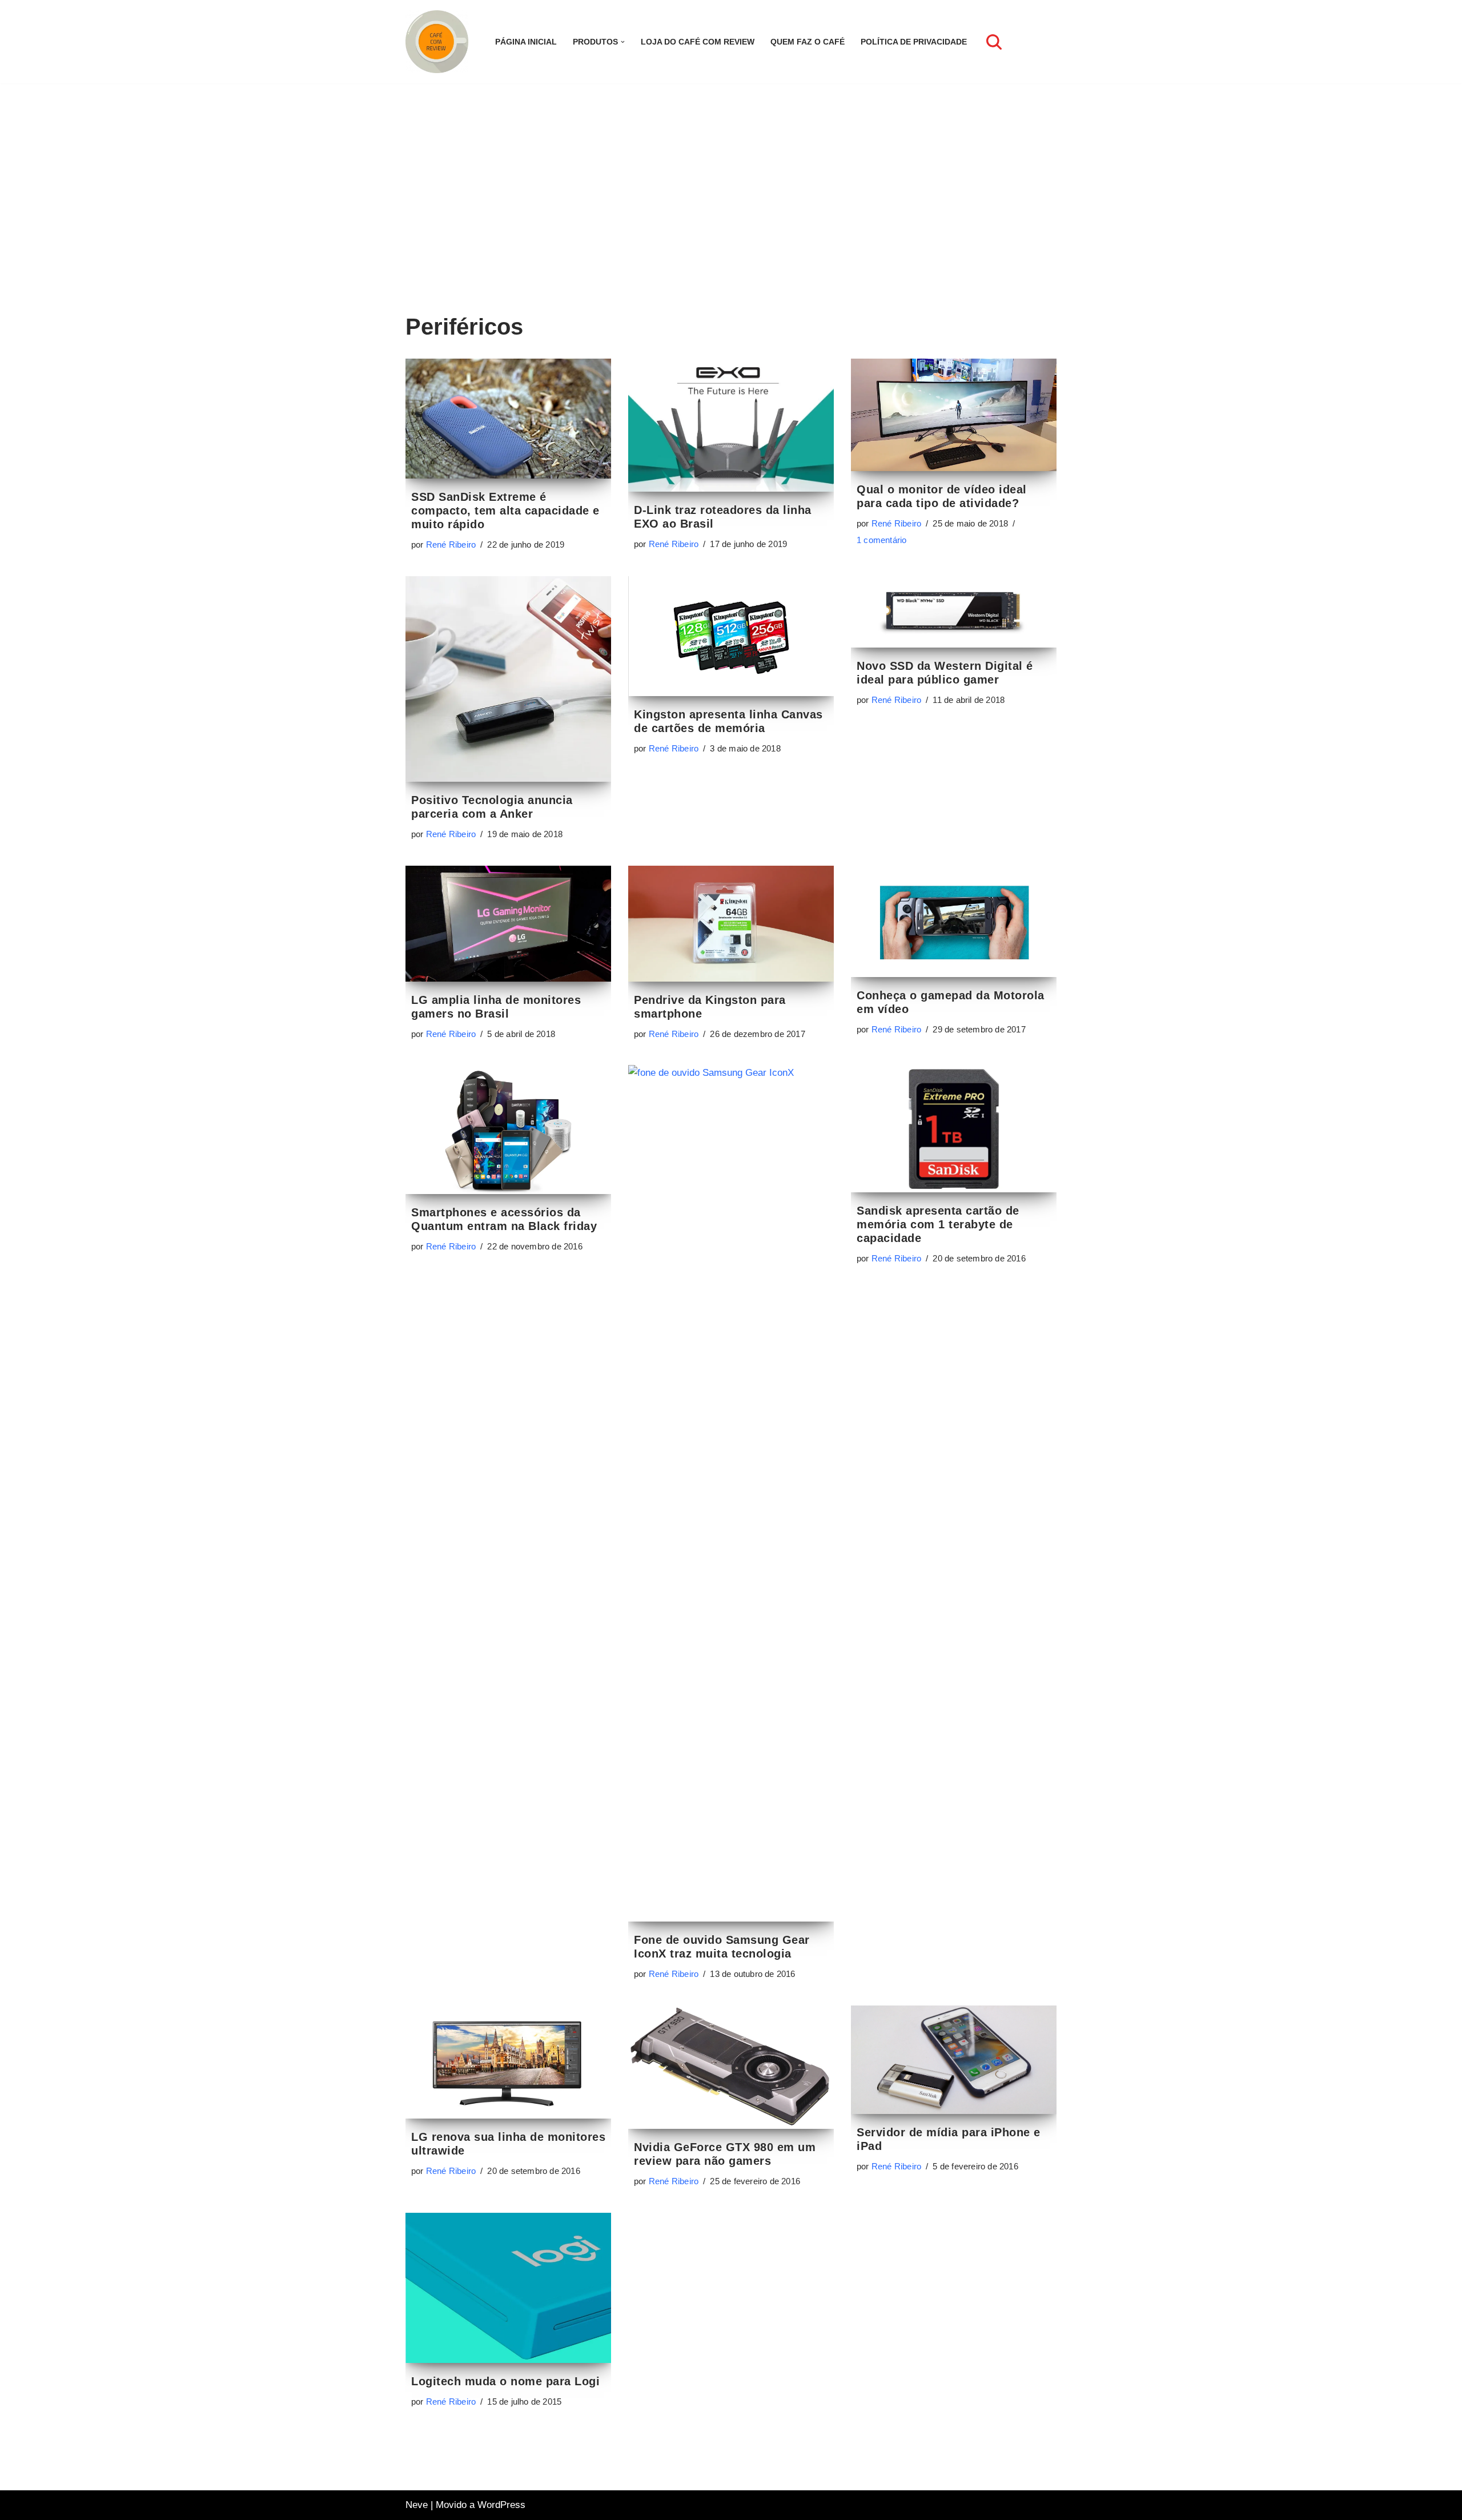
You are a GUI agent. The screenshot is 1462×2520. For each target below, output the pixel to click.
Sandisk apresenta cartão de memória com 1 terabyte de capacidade (938, 1224)
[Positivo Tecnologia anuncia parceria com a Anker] (508, 679)
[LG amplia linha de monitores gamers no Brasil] (508, 923)
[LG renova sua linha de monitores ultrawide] (508, 2062)
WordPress (501, 2505)
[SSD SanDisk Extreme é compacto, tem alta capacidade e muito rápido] (508, 419)
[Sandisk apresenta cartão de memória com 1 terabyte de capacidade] (954, 1128)
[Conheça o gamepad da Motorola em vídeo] (954, 921)
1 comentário (881, 540)
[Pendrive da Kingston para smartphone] (731, 923)
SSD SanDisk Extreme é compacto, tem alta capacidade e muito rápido (505, 511)
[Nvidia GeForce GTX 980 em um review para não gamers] (731, 2067)
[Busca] (994, 42)
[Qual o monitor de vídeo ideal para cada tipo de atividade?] (954, 415)
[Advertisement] (731, 215)
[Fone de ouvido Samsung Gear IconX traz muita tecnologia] (731, 1493)
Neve (417, 2505)
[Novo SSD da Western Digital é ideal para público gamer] (954, 612)
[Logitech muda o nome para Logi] (508, 2288)
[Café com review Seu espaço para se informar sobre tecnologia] (440, 42)
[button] (623, 42)
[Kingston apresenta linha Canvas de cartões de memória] (731, 636)
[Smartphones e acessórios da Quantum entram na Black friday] (508, 1130)
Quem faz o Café (808, 42)
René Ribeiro (451, 544)
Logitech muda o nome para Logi (505, 2381)
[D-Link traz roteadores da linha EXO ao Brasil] (731, 425)
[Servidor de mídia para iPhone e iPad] (954, 2059)
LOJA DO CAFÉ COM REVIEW (698, 42)
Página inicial (526, 42)
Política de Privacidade (914, 42)
